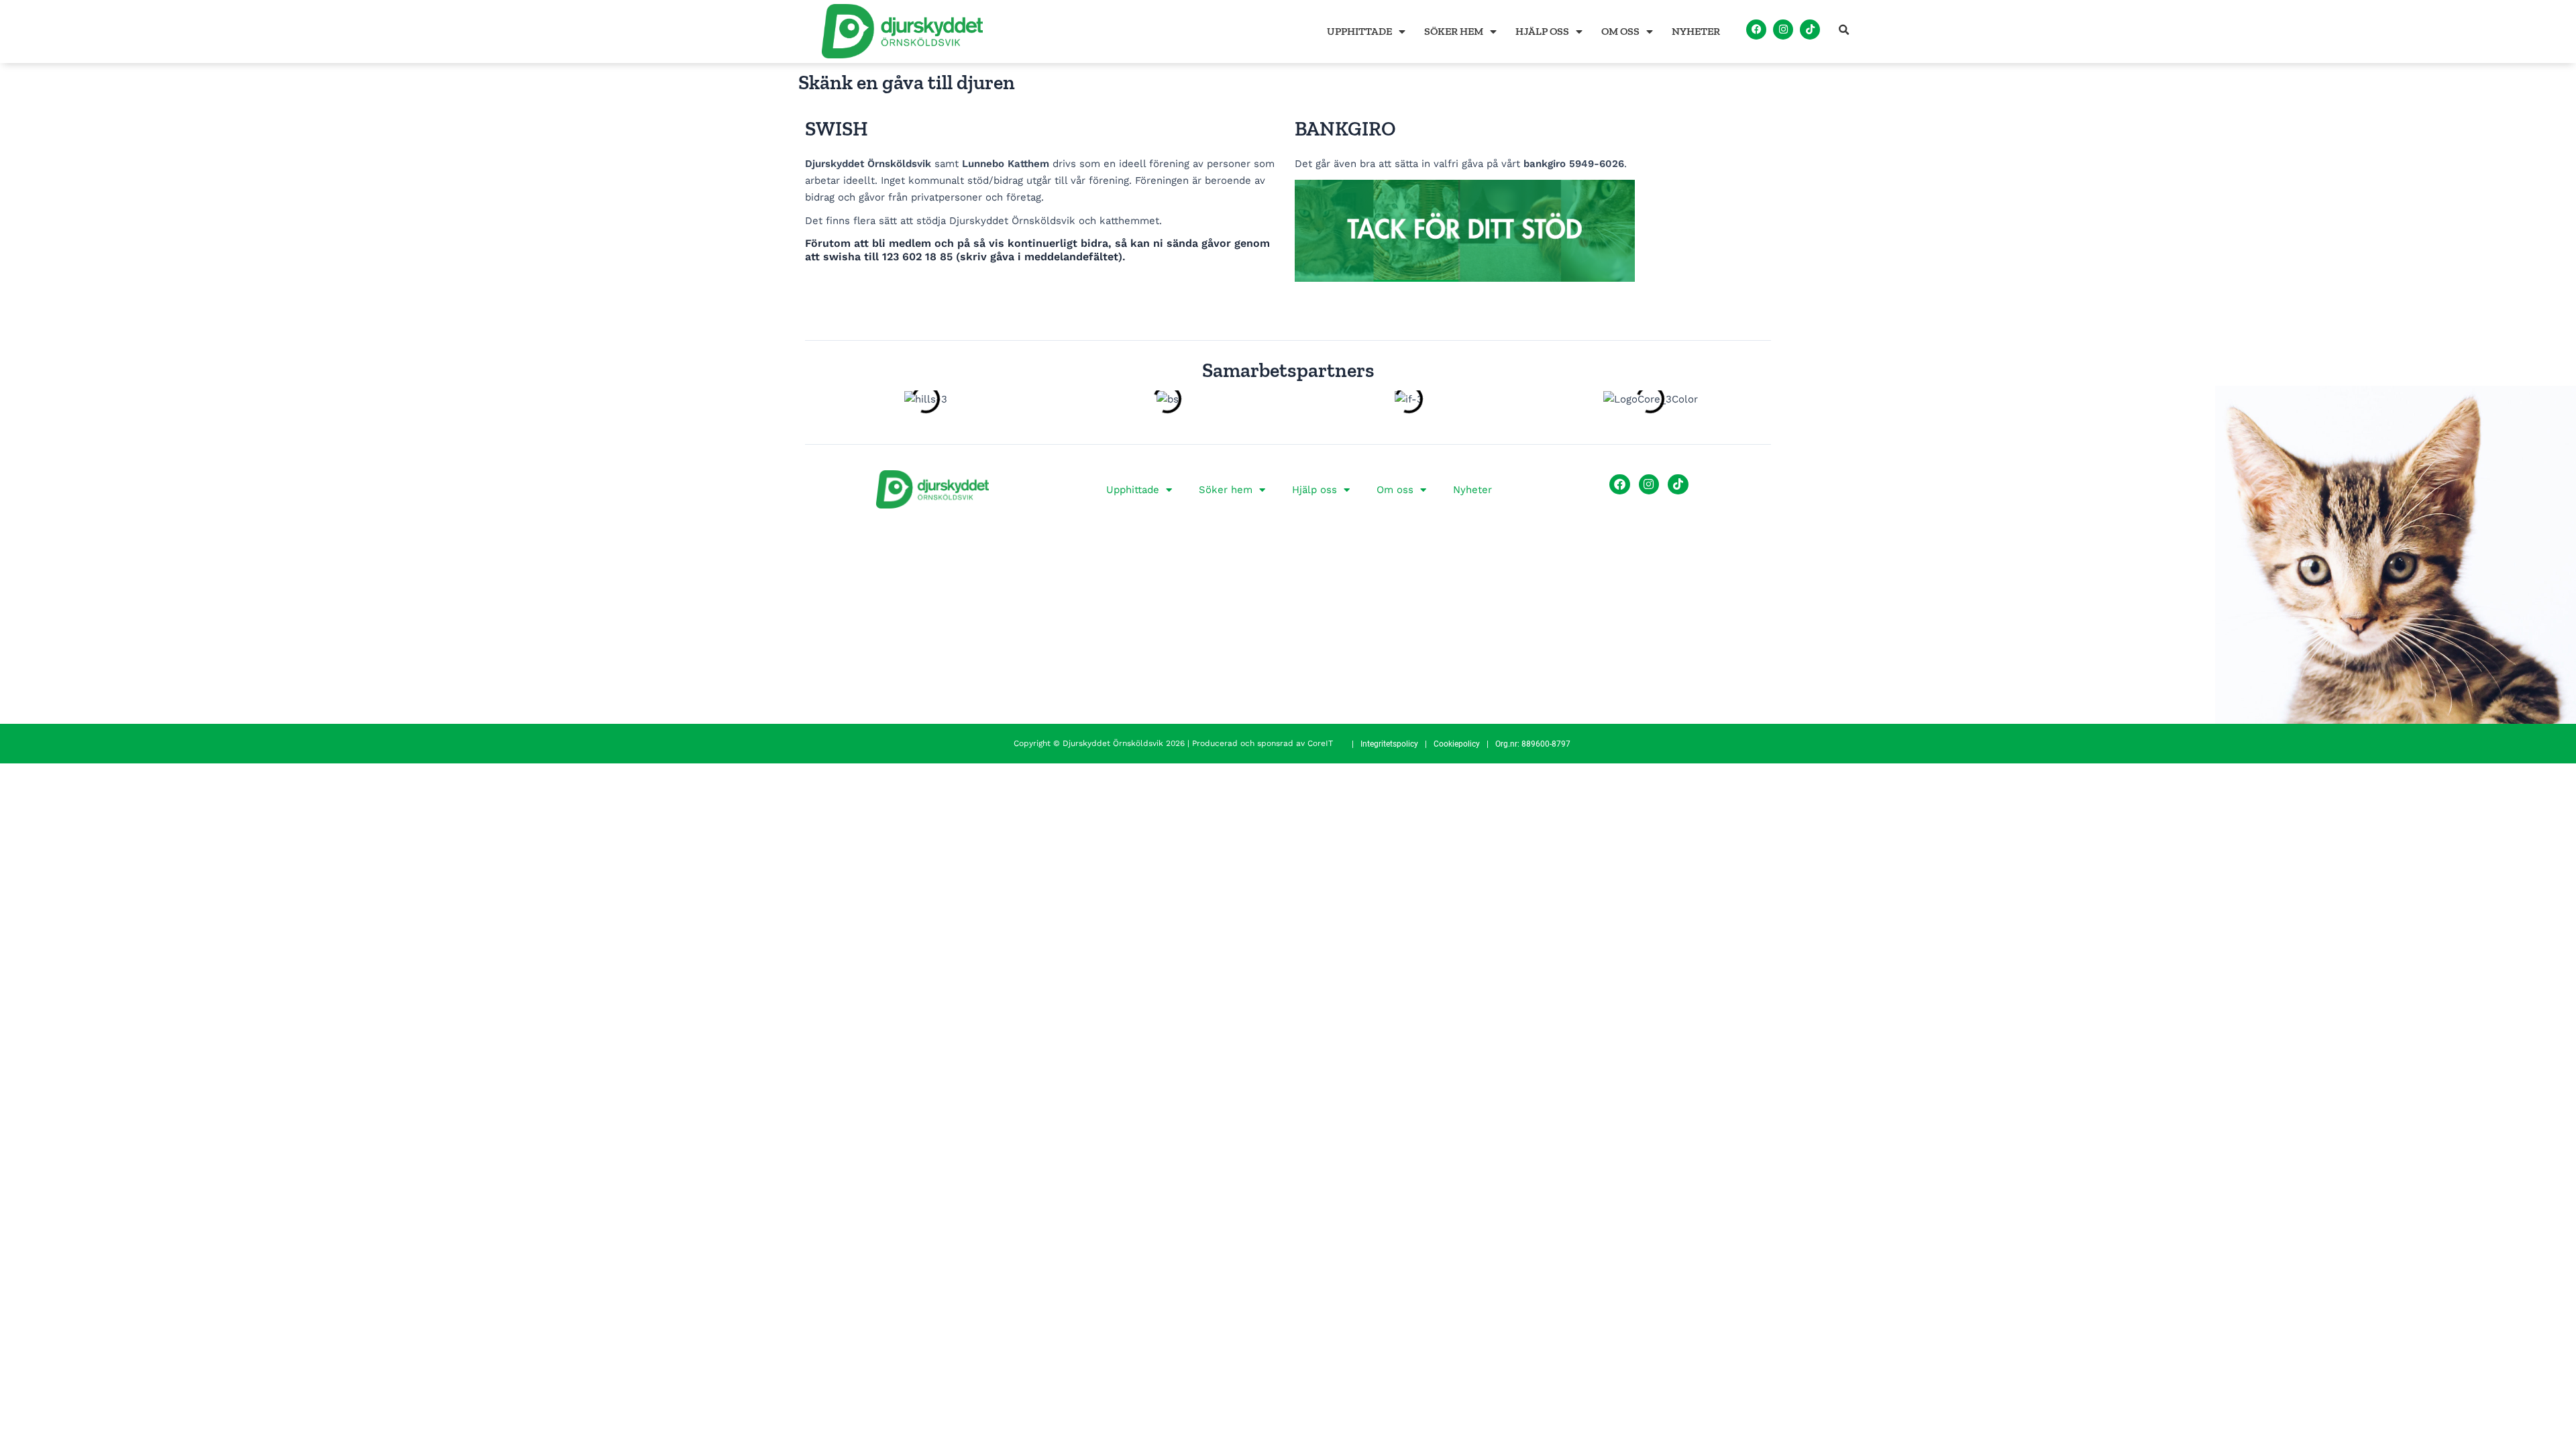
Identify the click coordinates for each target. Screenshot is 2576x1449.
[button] (1844, 30)
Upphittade (1359, 31)
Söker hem (1454, 31)
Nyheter (1696, 31)
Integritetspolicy (1389, 744)
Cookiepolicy (1457, 744)
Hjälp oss (1542, 31)
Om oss (1620, 31)
